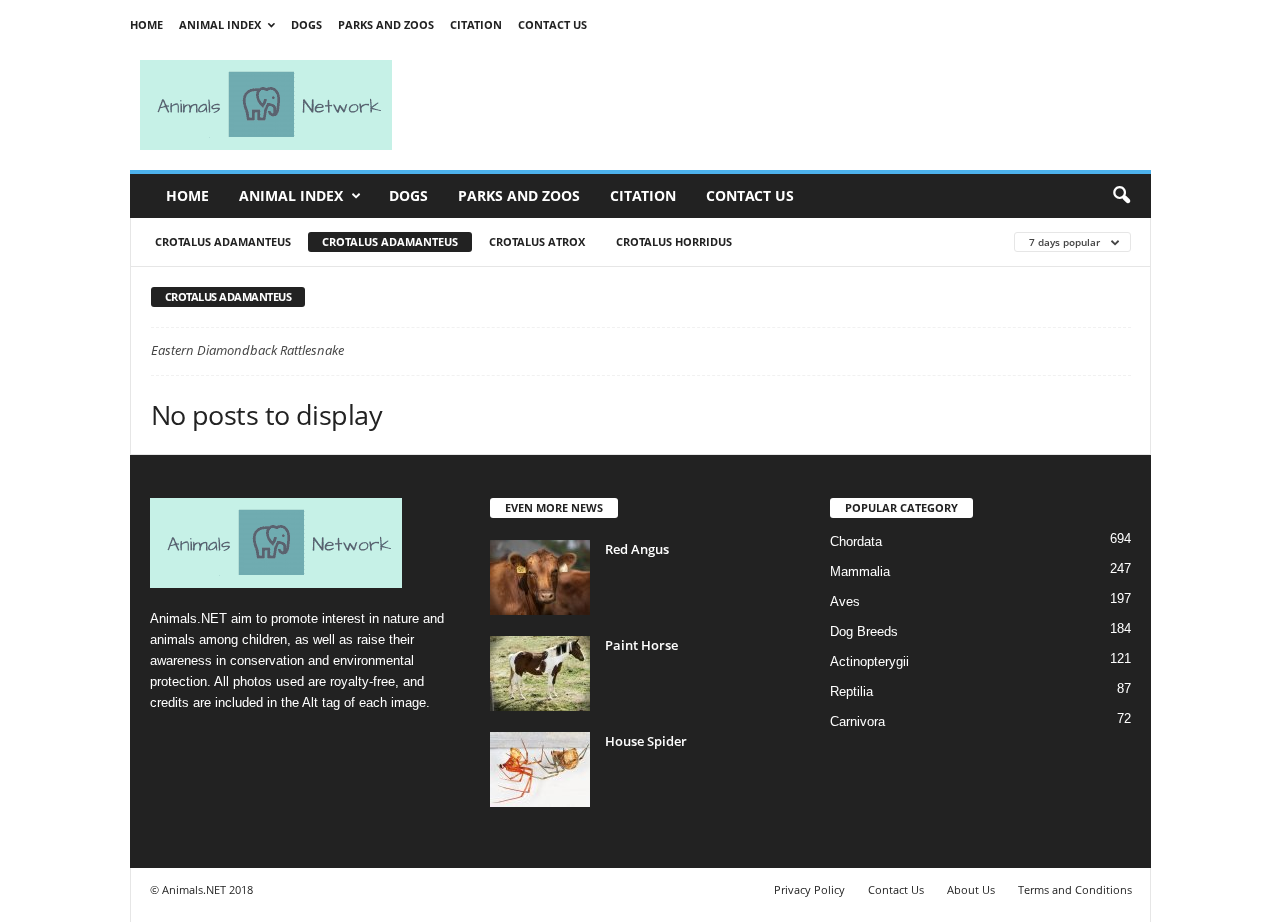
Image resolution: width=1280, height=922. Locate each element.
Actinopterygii (869, 661)
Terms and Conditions (1075, 889)
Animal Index (220, 24)
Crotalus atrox (537, 241)
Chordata (856, 541)
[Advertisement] (780, 105)
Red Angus (637, 549)
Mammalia (860, 571)
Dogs (306, 24)
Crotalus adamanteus (223, 241)
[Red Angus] (540, 577)
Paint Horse (641, 645)
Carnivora (857, 721)
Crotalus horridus (674, 241)
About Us (971, 889)
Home (146, 24)
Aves (845, 601)
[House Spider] (540, 769)
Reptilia (851, 691)
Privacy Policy (809, 889)
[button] (1121, 196)
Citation (476, 24)
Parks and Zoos (386, 24)
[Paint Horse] (540, 673)
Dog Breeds (864, 631)
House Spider (646, 741)
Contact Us (552, 24)
